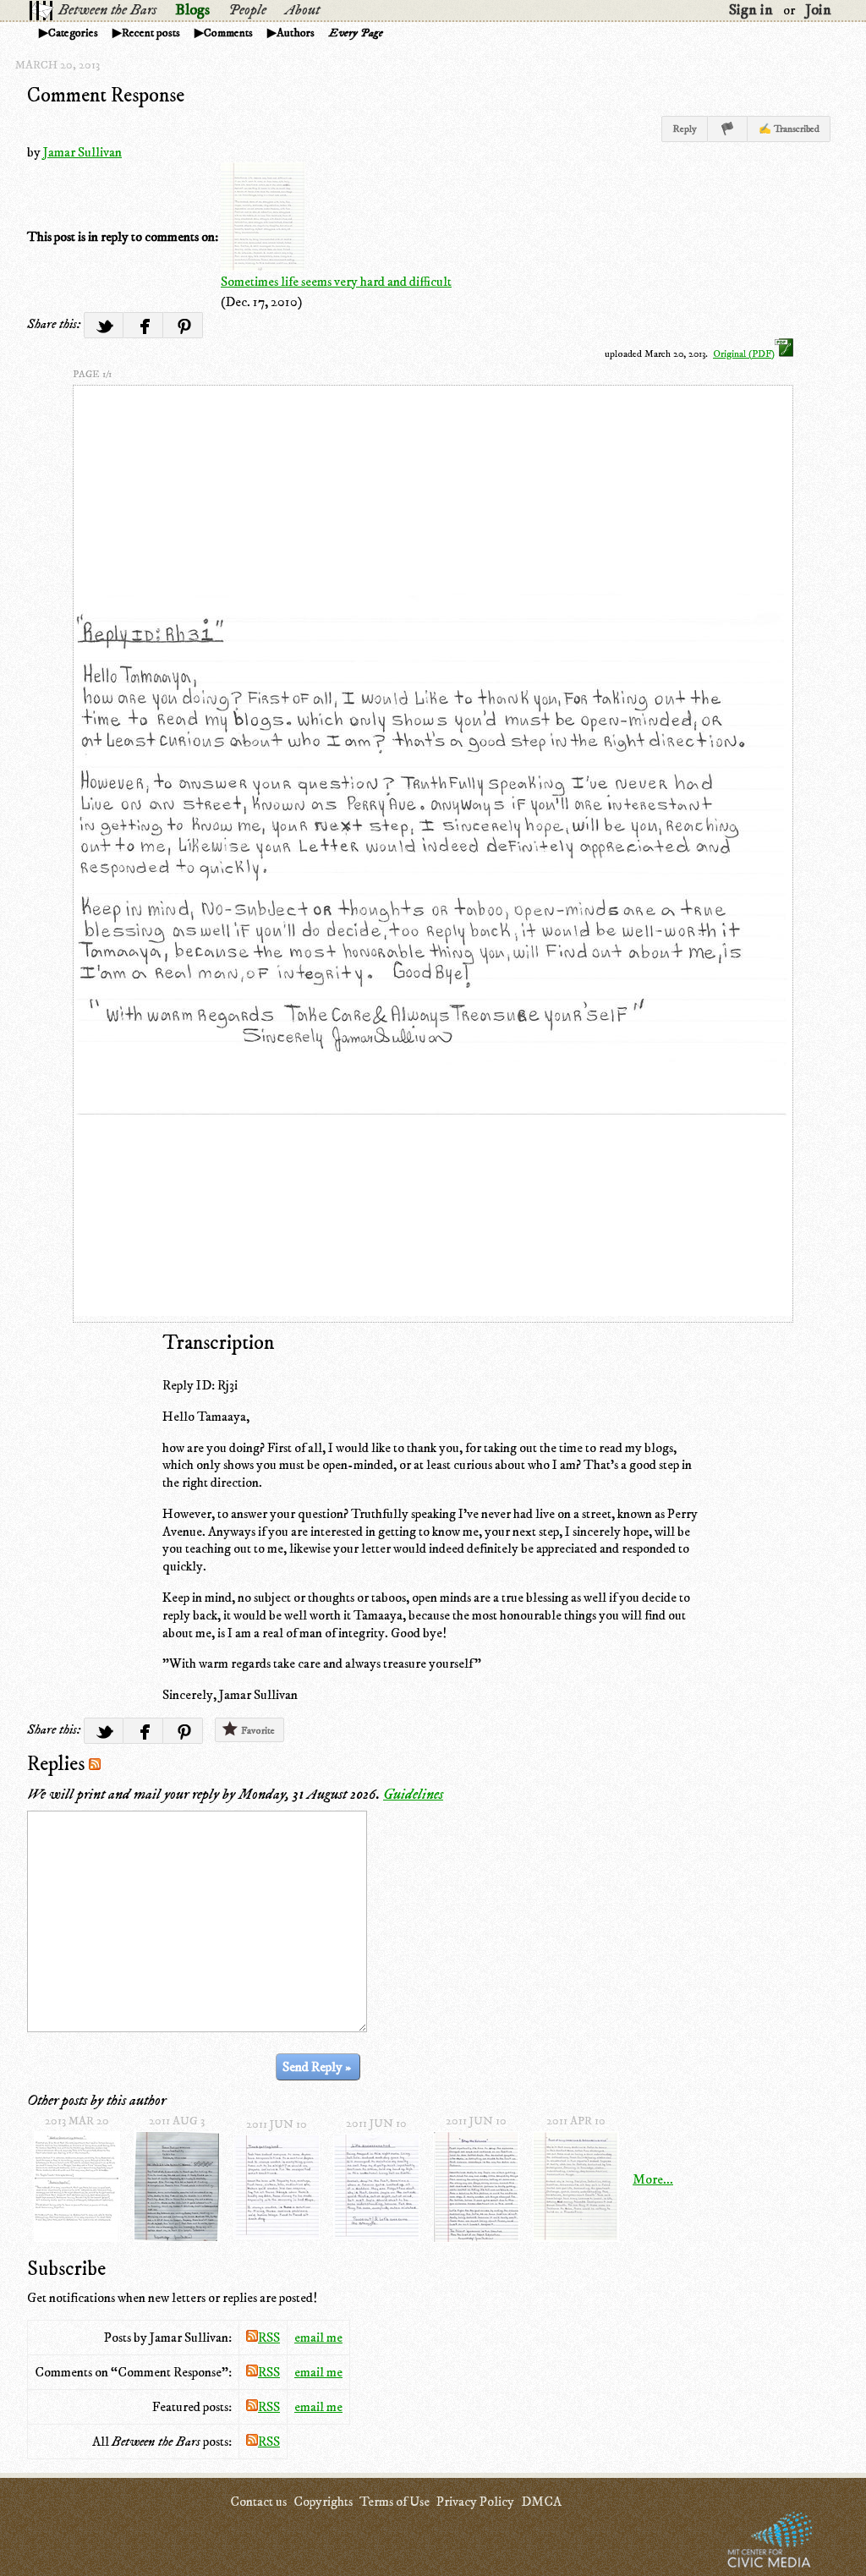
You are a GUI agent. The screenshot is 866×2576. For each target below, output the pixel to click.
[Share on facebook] (143, 325)
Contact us (258, 2502)
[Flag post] (728, 129)
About (302, 10)
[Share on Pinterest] (183, 325)
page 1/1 (92, 374)
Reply (685, 129)
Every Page (356, 33)
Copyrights (323, 2502)
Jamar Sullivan (82, 152)
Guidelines (413, 1795)
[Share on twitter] (104, 325)
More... (653, 2179)
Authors (296, 33)
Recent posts (151, 33)
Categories (73, 33)
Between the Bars (107, 10)
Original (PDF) (744, 354)
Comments (228, 33)
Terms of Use (395, 2502)
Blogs (192, 10)
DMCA (541, 2502)
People (247, 10)
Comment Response (106, 96)
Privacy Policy (475, 2502)
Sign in (751, 10)
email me (318, 2338)
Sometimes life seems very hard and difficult (336, 282)
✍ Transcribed (789, 129)
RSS (269, 2338)
